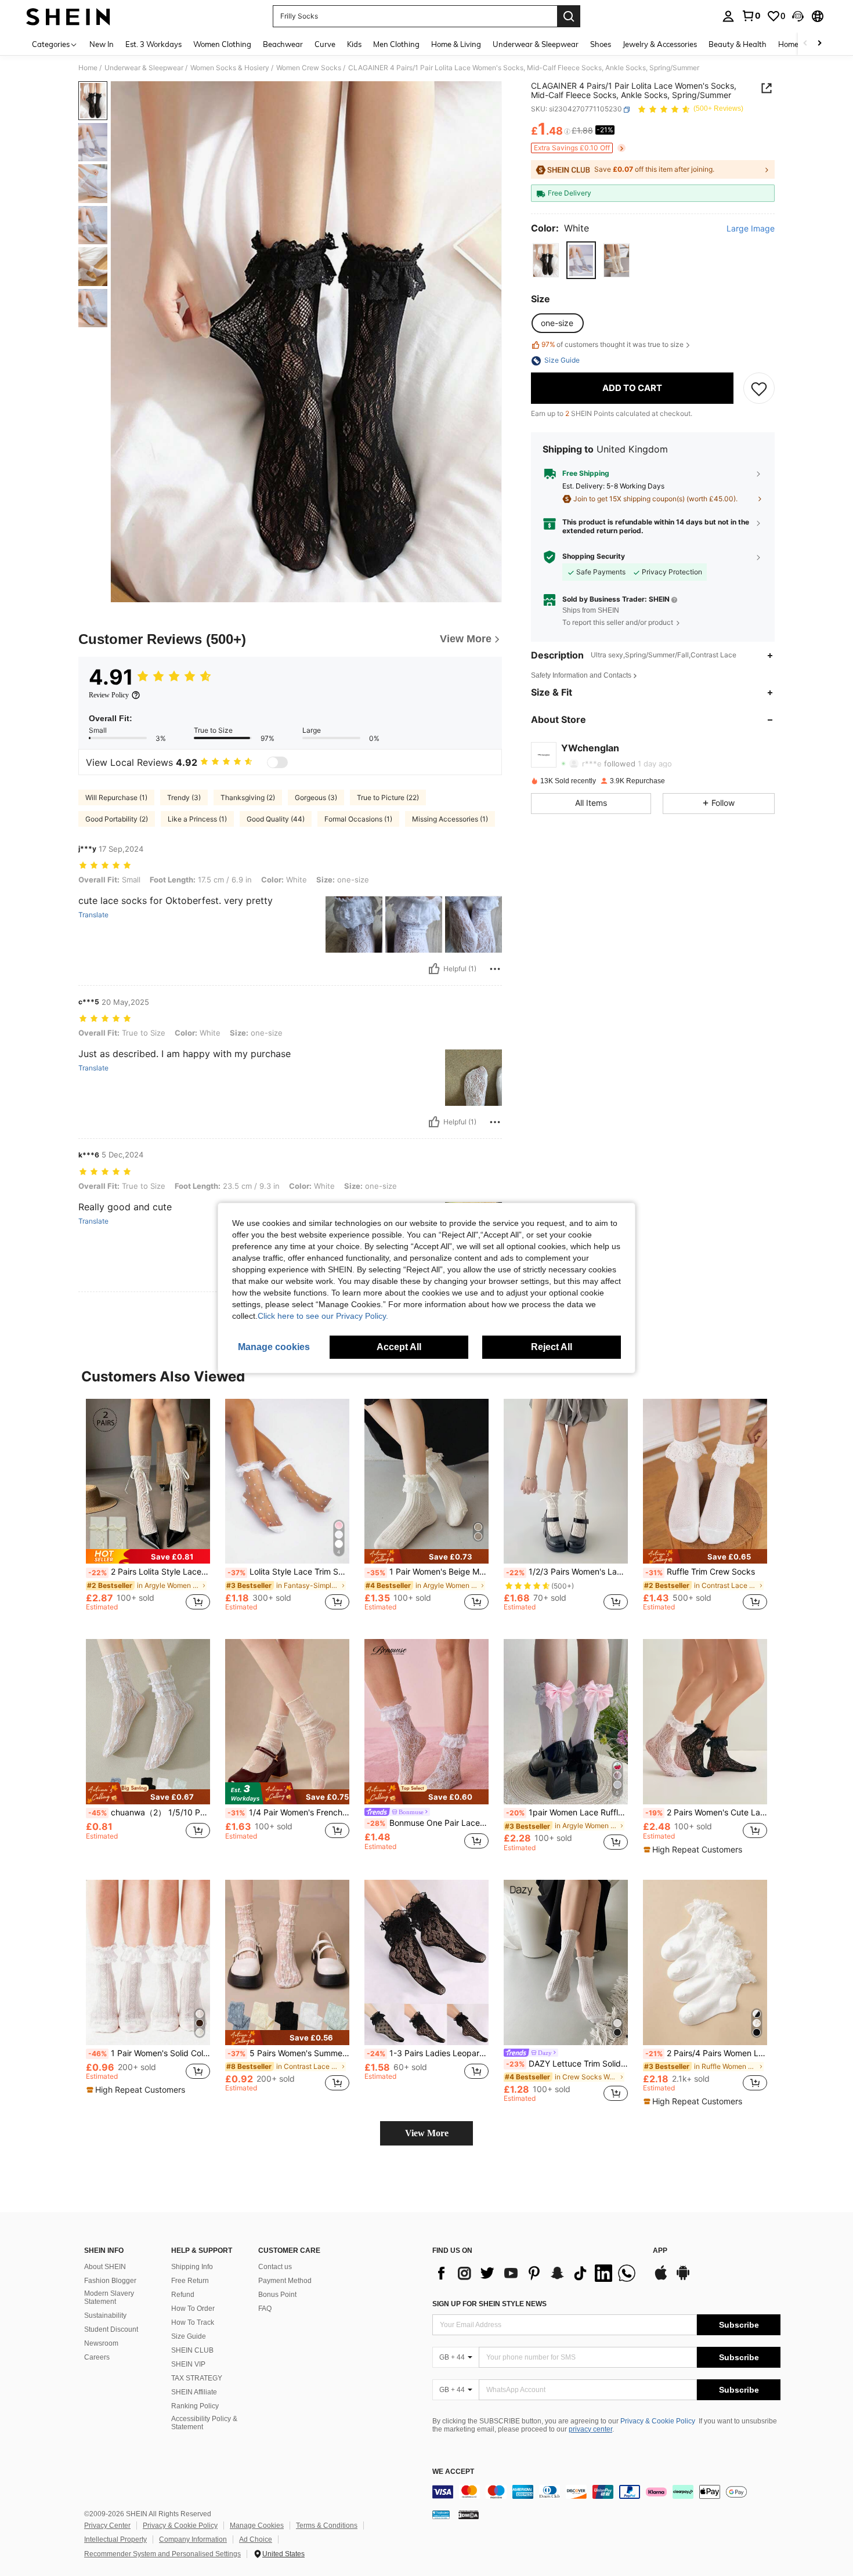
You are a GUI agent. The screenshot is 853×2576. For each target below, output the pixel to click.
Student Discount (111, 2329)
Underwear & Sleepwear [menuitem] (536, 44)
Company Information (193, 2539)
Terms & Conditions (327, 2526)
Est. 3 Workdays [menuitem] (153, 44)
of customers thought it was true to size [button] (612, 345)
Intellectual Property (115, 2539)
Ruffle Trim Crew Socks (700, 1572)
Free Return (190, 2281)
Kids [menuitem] (354, 44)
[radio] (546, 261)
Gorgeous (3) (316, 797)
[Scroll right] (819, 44)
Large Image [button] (751, 229)
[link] (751, 16)
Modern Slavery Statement (109, 2298)
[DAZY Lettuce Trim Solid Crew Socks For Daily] (566, 1962)
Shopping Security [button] (594, 557)
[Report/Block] (495, 969)
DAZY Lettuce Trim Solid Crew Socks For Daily (567, 2064)
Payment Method (285, 2281)
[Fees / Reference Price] (567, 132)
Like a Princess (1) (197, 819)
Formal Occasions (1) (358, 819)
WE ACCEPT (453, 2472)
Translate (93, 915)
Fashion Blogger (110, 2281)
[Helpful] (434, 969)
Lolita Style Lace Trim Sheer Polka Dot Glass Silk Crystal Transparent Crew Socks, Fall (288, 1572)
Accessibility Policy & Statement (204, 2423)
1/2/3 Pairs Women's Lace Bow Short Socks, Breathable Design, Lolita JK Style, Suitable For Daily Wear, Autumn (567, 1572)
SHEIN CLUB (192, 2350)
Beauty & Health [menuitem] (738, 44)
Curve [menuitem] (325, 44)
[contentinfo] (606, 2492)
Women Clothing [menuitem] (222, 44)
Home (88, 68)
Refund (183, 2295)
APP (660, 2251)
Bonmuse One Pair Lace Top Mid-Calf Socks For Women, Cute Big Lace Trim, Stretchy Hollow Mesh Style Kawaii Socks (428, 1823)
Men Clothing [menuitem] (396, 44)
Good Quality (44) (276, 819)
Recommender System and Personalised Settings (162, 2554)
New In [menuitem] (102, 44)
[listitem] (148, 1510)
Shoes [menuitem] (601, 44)
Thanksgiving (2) (248, 797)
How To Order (193, 2309)
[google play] (683, 2278)
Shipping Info (192, 2267)
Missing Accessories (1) (450, 819)
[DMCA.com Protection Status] (469, 2515)
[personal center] (728, 16)
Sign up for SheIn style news (489, 2304)
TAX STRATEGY (197, 2378)
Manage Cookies (257, 2526)
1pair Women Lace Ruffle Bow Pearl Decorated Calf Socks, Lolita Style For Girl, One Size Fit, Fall (567, 1812)
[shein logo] (68, 16)
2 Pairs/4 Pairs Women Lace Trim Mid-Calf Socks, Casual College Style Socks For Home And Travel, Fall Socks (706, 2053)
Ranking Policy (195, 2406)
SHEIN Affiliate (194, 2392)
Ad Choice (256, 2539)
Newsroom (101, 2343)
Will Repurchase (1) (116, 797)
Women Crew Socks (309, 68)
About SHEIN (105, 2267)
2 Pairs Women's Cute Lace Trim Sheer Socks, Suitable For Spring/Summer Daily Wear (706, 1812)
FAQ (265, 2309)
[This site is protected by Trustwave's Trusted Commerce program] (441, 2515)
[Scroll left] (805, 44)
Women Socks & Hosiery (230, 68)
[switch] (277, 762)
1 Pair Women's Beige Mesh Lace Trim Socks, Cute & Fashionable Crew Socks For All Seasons (428, 1572)
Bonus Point (277, 2295)
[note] (148, 1556)
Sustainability (105, 2315)
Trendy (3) (184, 797)
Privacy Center (107, 2526)
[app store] (661, 2278)
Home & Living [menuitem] (456, 44)
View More (427, 2133)
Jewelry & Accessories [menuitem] (660, 44)
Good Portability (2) (117, 819)
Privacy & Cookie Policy (658, 2421)
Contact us (275, 2267)
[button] (798, 16)
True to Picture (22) (388, 797)
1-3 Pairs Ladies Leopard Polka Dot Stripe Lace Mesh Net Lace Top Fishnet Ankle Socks (428, 2053)
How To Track (193, 2322)
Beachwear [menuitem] (283, 44)
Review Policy (109, 695)
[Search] (569, 16)
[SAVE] (759, 389)
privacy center (590, 2429)
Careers (97, 2357)
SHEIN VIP (188, 2364)
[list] (537, 2273)
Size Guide (189, 2336)
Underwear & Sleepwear (144, 68)
